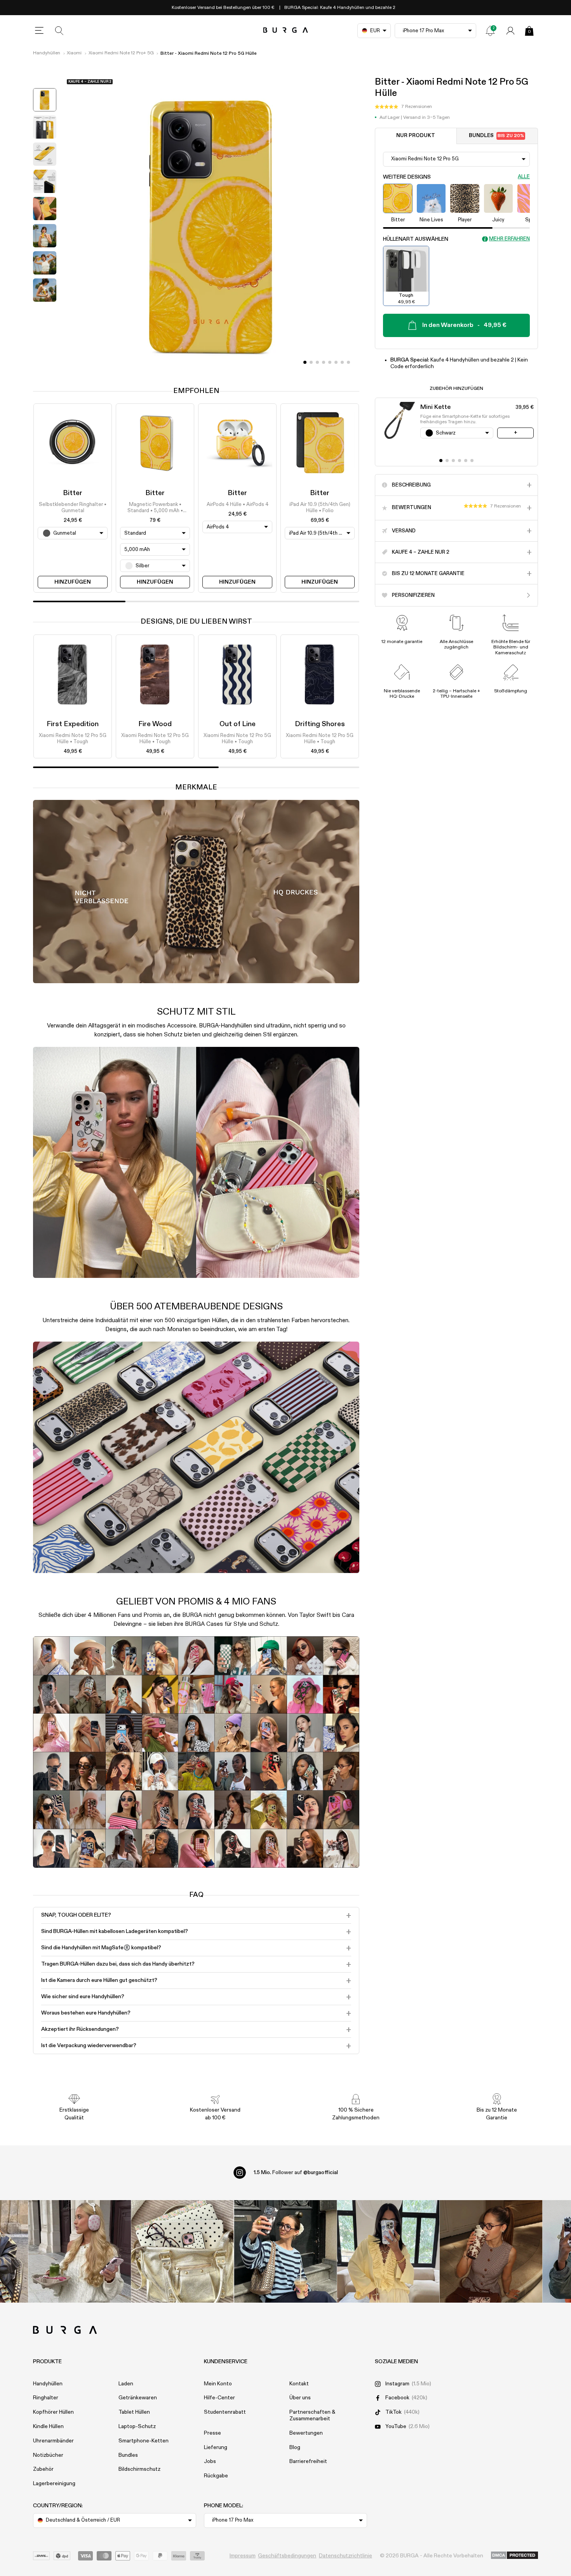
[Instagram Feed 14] (182, 2252)
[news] (490, 31)
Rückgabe (216, 2476)
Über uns (300, 2398)
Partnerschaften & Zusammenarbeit (312, 2415)
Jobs (210, 2461)
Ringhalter (46, 2398)
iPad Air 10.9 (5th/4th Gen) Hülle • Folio (320, 508)
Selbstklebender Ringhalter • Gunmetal (73, 508)
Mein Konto (218, 2384)
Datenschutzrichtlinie (346, 2556)
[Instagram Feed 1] (286, 2252)
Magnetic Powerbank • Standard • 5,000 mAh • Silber (155, 508)
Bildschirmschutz (139, 2469)
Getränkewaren (138, 2398)
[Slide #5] (336, 362)
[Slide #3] (324, 362)
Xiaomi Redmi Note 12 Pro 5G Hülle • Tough (73, 739)
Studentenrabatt (225, 2412)
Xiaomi (74, 53)
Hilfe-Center (219, 2398)
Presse (212, 2433)
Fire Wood (155, 724)
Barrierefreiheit (308, 2461)
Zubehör (43, 2469)
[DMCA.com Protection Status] (514, 2556)
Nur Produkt (416, 136)
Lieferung (216, 2447)
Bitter (73, 493)
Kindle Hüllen (48, 2427)
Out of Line (238, 724)
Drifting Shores (320, 724)
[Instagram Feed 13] (80, 2252)
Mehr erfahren (509, 239)
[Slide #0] (305, 362)
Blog (295, 2447)
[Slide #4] (330, 362)
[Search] (59, 31)
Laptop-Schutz (137, 2427)
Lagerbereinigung (54, 2484)
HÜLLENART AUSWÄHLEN (416, 239)
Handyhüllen (47, 53)
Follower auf (296, 2173)
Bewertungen (306, 2433)
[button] (403, 107)
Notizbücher (48, 2455)
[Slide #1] (311, 362)
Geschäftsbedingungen (287, 2556)
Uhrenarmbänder (53, 2441)
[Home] (286, 30)
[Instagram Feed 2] (388, 2252)
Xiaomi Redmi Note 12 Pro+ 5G (121, 53)
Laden (126, 2384)
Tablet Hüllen (134, 2412)
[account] (510, 31)
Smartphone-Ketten (144, 2441)
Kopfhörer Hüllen (53, 2412)
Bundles (496, 136)
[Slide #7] (348, 362)
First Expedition (73, 724)
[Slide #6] (342, 362)
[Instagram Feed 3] (491, 2252)
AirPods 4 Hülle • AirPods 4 (238, 505)
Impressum (243, 2556)
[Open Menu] (39, 31)
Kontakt (299, 2384)
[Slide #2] (317, 362)
